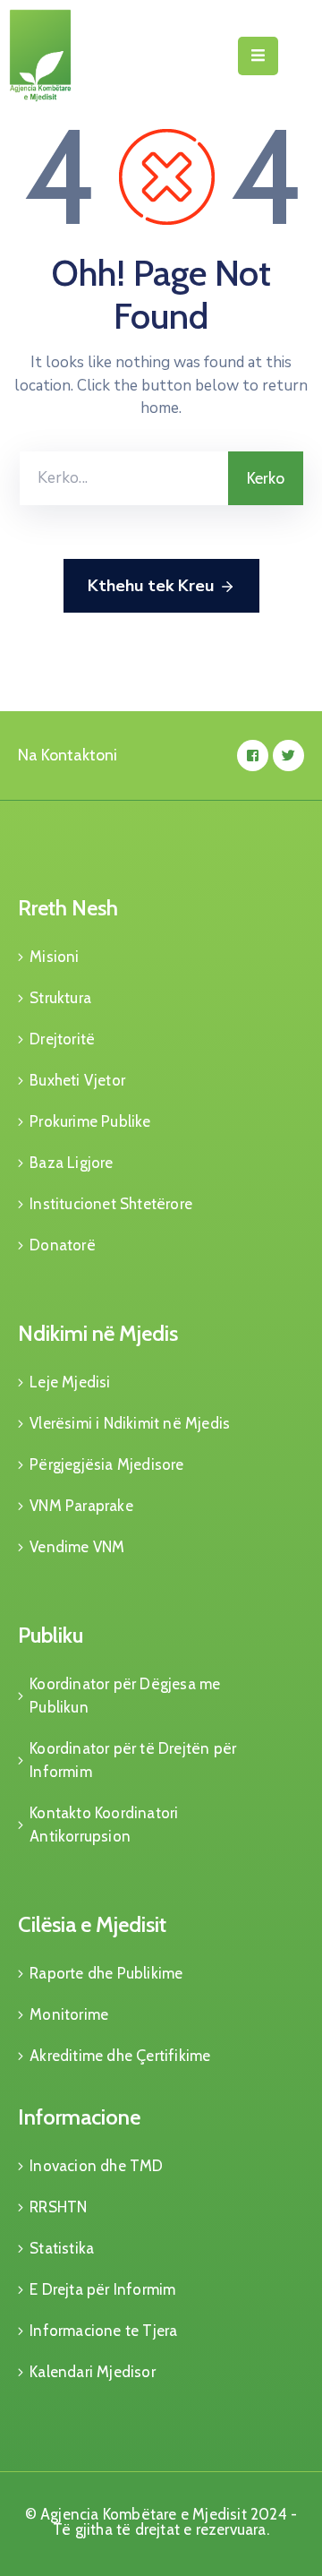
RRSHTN (58, 2207)
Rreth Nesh (68, 908)
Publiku (51, 1635)
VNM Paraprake (81, 1506)
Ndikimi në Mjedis (98, 1333)
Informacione (79, 2117)
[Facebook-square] (253, 756)
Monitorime (69, 2014)
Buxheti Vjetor (77, 1080)
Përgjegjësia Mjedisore (106, 1464)
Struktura (60, 998)
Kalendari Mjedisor (93, 2372)
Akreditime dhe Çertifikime (120, 2056)
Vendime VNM (77, 1547)
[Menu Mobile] (258, 56)
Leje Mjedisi (70, 1382)
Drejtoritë (62, 1039)
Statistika (62, 2248)
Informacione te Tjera (103, 2331)
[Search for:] (124, 478)
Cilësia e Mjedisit (92, 1924)
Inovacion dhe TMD (96, 2166)
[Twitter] (288, 756)
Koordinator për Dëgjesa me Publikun (125, 1696)
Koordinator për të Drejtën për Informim (133, 1760)
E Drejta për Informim (102, 2289)
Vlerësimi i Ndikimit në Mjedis (130, 1423)
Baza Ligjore (71, 1163)
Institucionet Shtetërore (111, 1204)
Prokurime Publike (90, 1121)
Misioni (54, 957)
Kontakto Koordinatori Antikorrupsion (104, 1825)
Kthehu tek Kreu (151, 586)
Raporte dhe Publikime (106, 1973)
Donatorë (63, 1245)
